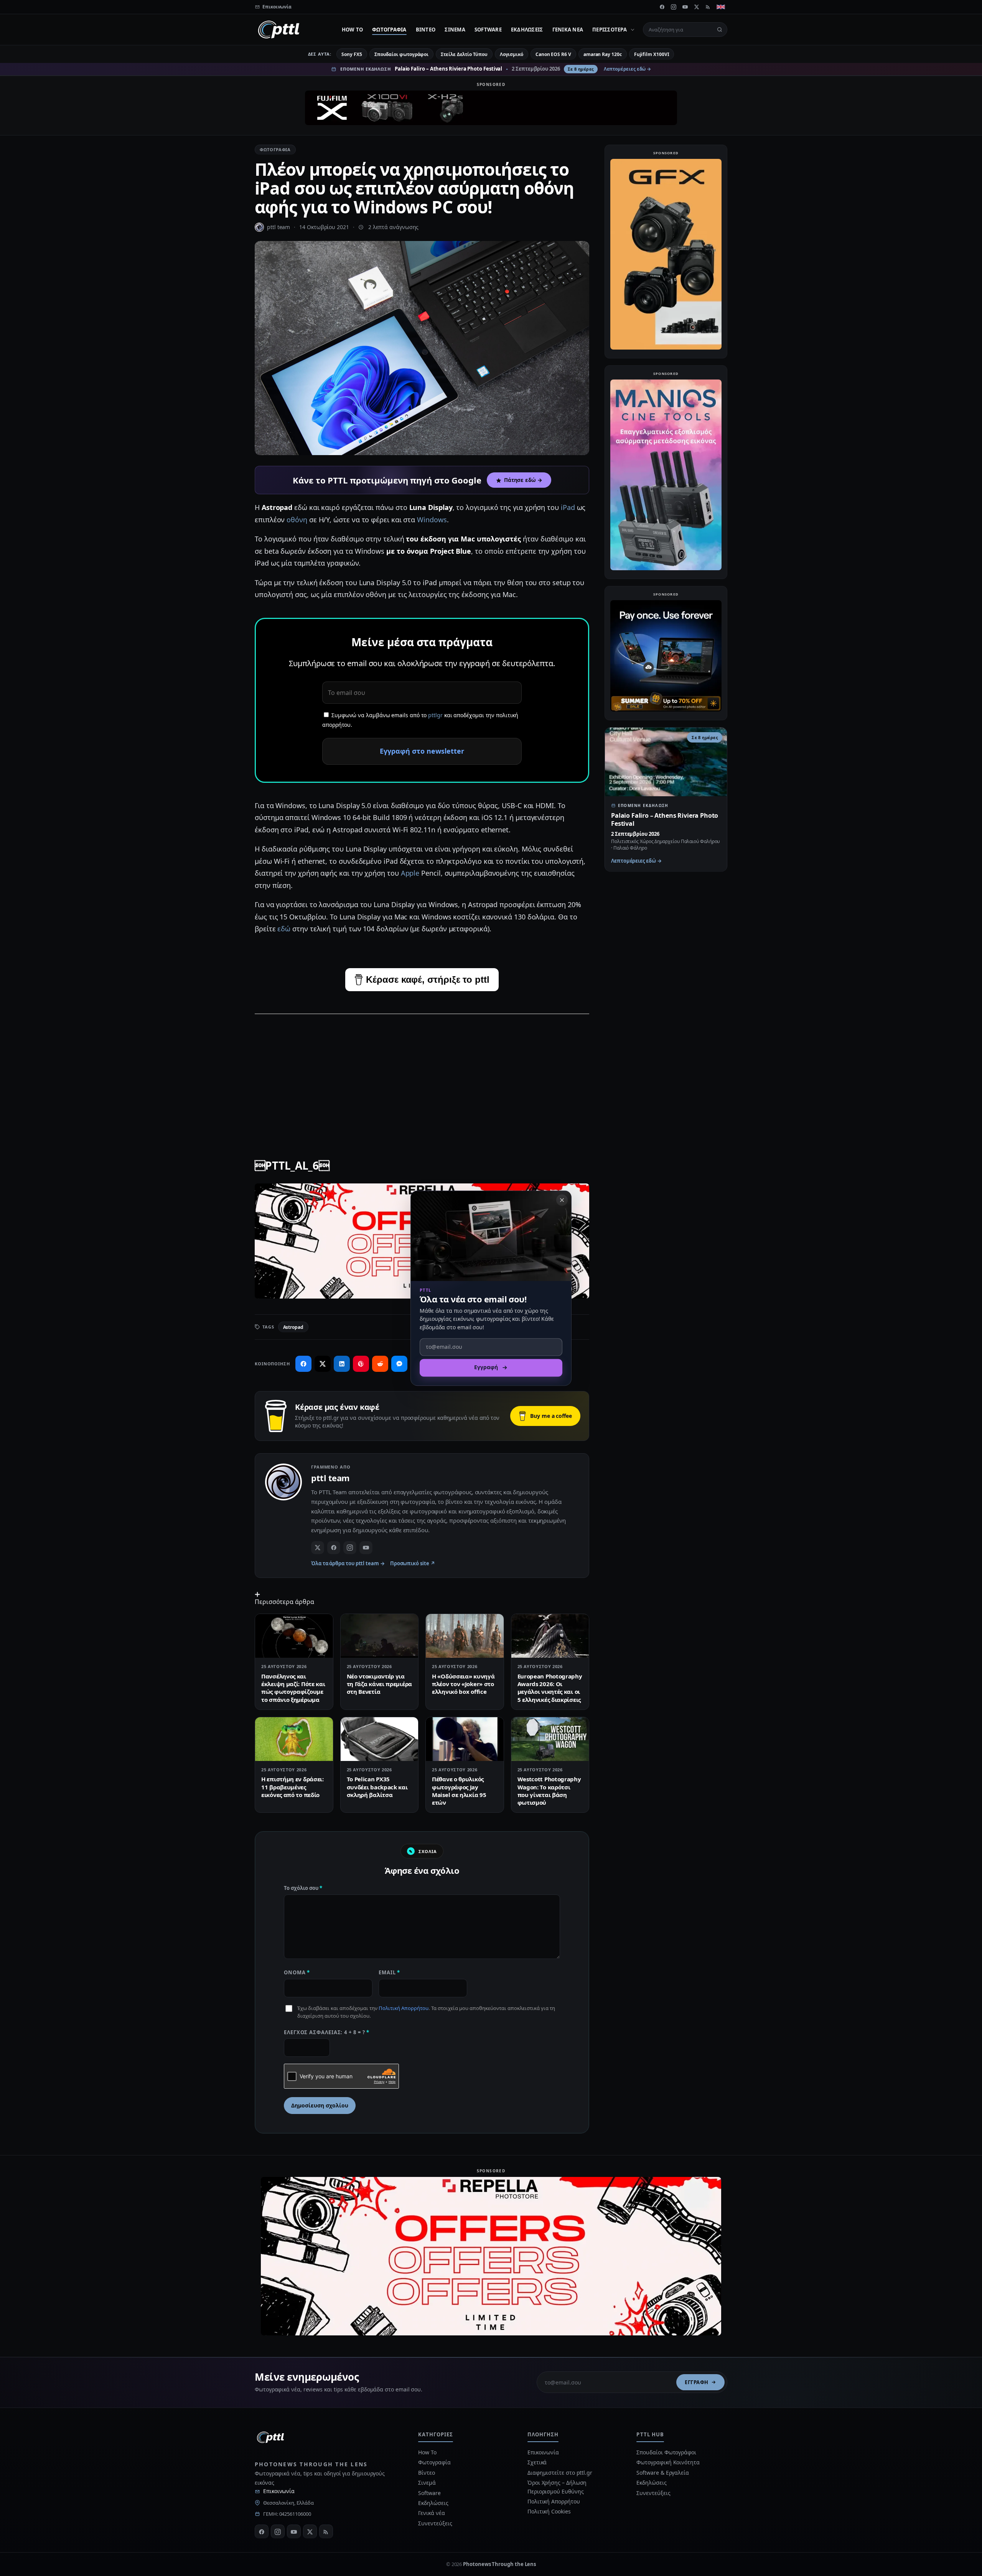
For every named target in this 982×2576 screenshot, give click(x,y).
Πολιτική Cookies (549, 2511)
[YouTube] (685, 7)
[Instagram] (674, 7)
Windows (432, 520)
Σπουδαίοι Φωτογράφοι (666, 2452)
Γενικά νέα (568, 30)
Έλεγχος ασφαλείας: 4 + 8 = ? (327, 2032)
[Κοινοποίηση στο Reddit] (380, 1364)
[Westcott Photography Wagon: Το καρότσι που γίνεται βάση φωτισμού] (550, 1739)
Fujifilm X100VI (652, 54)
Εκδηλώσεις (527, 30)
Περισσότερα (610, 30)
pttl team (278, 227)
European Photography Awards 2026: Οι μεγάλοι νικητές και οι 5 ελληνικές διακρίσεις (550, 1688)
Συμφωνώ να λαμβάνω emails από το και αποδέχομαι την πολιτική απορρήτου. (420, 720)
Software (488, 30)
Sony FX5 (352, 54)
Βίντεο (426, 30)
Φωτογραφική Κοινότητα (668, 2462)
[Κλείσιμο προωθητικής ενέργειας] (562, 1200)
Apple (410, 873)
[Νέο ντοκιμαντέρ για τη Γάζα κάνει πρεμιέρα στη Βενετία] (380, 1636)
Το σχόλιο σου (303, 1888)
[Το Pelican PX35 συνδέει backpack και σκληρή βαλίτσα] (380, 1739)
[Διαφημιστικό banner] (491, 108)
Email (389, 1972)
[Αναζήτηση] (720, 30)
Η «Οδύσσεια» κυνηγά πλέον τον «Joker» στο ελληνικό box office (463, 1684)
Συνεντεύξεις (435, 2523)
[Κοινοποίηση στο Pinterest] (361, 1364)
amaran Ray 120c (603, 54)
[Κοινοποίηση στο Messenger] (399, 1364)
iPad (568, 507)
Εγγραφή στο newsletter (422, 751)
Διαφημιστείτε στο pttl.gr (560, 2473)
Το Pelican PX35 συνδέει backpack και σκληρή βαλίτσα (377, 1787)
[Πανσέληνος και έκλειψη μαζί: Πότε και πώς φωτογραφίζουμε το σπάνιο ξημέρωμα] (294, 1636)
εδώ (284, 929)
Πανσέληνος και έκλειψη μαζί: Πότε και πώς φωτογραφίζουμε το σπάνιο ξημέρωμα (293, 1688)
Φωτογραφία (389, 30)
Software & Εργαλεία (662, 2473)
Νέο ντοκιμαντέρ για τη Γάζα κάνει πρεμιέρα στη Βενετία (379, 1684)
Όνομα (297, 1972)
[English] (721, 7)
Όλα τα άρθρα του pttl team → (348, 1563)
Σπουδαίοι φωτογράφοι (401, 54)
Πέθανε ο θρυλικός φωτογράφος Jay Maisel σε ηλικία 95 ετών (459, 1791)
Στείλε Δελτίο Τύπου (464, 54)
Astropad (293, 1327)
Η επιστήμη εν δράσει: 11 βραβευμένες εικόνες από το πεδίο (292, 1787)
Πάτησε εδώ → (523, 480)
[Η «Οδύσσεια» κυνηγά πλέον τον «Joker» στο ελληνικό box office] (465, 1636)
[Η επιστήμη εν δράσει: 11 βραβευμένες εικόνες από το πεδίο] (294, 1739)
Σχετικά (537, 2462)
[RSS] (708, 7)
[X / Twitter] (318, 1548)
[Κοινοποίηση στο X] (323, 1364)
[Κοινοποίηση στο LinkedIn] (342, 1364)
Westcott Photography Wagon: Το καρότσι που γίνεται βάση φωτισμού (549, 1791)
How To (353, 30)
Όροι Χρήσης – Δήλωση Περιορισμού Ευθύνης (557, 2487)
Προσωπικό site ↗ (413, 1563)
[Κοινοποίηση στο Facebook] (303, 1364)
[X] (697, 7)
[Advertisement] (422, 1075)
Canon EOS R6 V (553, 54)
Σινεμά (455, 30)
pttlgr (435, 715)
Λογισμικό (512, 54)
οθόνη (297, 520)
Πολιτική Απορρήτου (404, 2008)
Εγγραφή (697, 2382)
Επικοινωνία (279, 2491)
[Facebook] (662, 7)
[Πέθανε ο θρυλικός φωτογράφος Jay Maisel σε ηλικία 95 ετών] (465, 1739)
